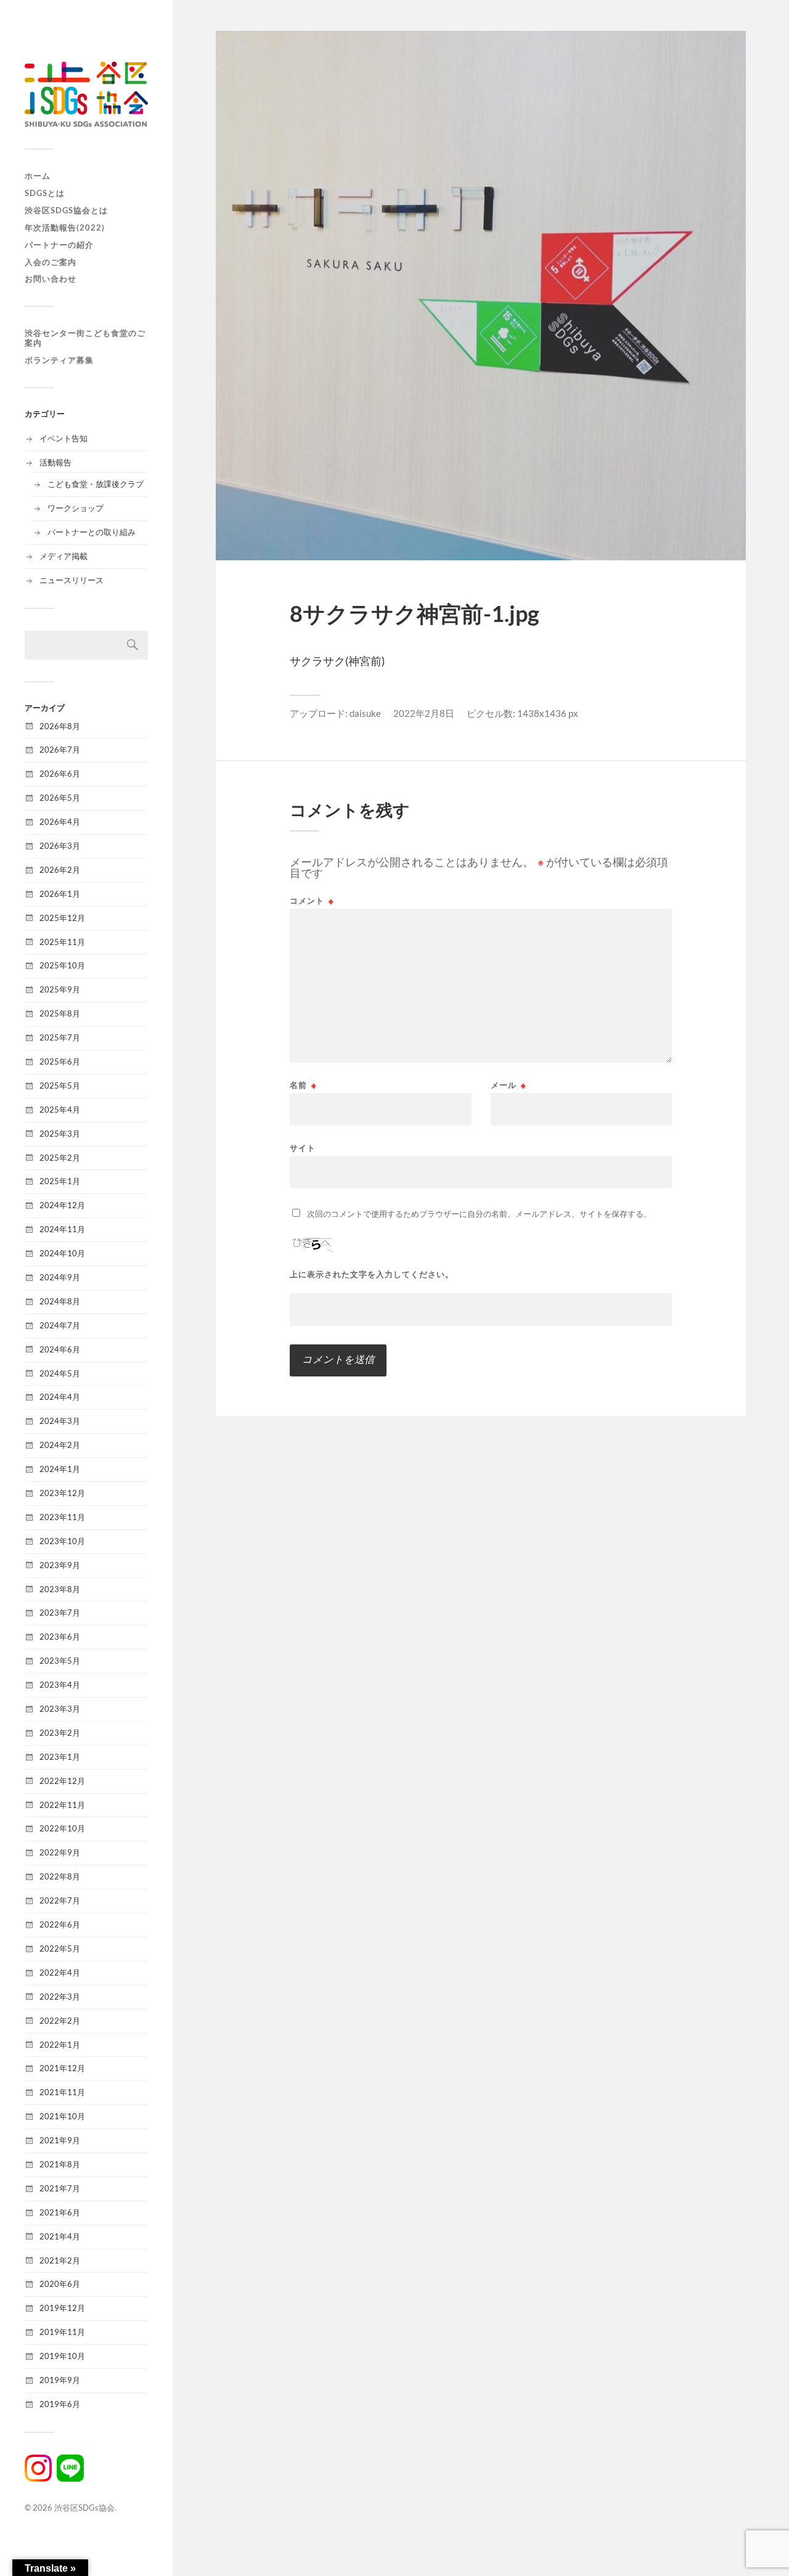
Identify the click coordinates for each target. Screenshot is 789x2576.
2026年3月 (60, 846)
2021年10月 (62, 2116)
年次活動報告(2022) (65, 227)
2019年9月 (60, 2380)
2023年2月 (60, 1733)
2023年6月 (60, 1637)
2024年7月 (60, 1325)
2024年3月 (60, 1421)
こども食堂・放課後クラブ (96, 484)
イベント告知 (63, 438)
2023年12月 (62, 1493)
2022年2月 (60, 2021)
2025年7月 (60, 1037)
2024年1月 (60, 1469)
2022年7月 (60, 1900)
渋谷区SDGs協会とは (66, 210)
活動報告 (55, 462)
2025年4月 (60, 1110)
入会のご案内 (51, 262)
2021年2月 (60, 2260)
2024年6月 (60, 1349)
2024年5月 (60, 1373)
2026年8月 (60, 726)
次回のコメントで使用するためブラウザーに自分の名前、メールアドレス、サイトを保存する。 (479, 1214)
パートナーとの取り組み (92, 532)
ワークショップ (76, 508)
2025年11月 (62, 942)
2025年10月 (62, 965)
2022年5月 (60, 1948)
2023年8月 (60, 1589)
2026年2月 (60, 870)
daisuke (365, 713)
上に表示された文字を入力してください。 (372, 1274)
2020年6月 (60, 2284)
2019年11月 (62, 2332)
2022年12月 (62, 1781)
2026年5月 (60, 798)
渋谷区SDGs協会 (84, 2508)
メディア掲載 (63, 556)
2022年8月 (60, 1876)
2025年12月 (62, 918)
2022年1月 (60, 2045)
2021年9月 (60, 2140)
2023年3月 (60, 1709)
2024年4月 (60, 1397)
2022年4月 (60, 1973)
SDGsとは (45, 193)
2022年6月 (60, 1924)
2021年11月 (62, 2092)
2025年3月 (60, 1134)
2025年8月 (60, 1013)
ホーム (38, 176)
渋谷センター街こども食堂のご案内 (85, 338)
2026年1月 (60, 894)
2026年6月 (60, 774)
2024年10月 (62, 1253)
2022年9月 (60, 1852)
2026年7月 (60, 750)
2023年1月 (60, 1757)
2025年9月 (60, 989)
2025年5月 (60, 1086)
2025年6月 (60, 1061)
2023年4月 (60, 1685)
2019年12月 (62, 2308)
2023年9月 (60, 1565)
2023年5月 (60, 1661)
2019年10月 (62, 2356)
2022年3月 (60, 1997)
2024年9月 (60, 1277)
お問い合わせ (51, 279)
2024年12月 (62, 1205)
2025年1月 (60, 1181)
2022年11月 (62, 1805)
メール (509, 1085)
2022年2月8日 (424, 713)
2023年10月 (62, 1541)
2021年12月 (62, 2068)
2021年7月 (60, 2188)
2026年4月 (60, 822)
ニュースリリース (72, 580)
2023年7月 (60, 1613)
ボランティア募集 (59, 360)
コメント (312, 901)
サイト (303, 1147)
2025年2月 (60, 1158)
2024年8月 (60, 1301)
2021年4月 (60, 2236)
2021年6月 (60, 2212)
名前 (303, 1085)
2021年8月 (60, 2164)
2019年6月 (60, 2404)
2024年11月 (62, 1229)
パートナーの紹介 (59, 245)
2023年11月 (62, 1517)
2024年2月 (60, 1445)
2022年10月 (62, 1828)
